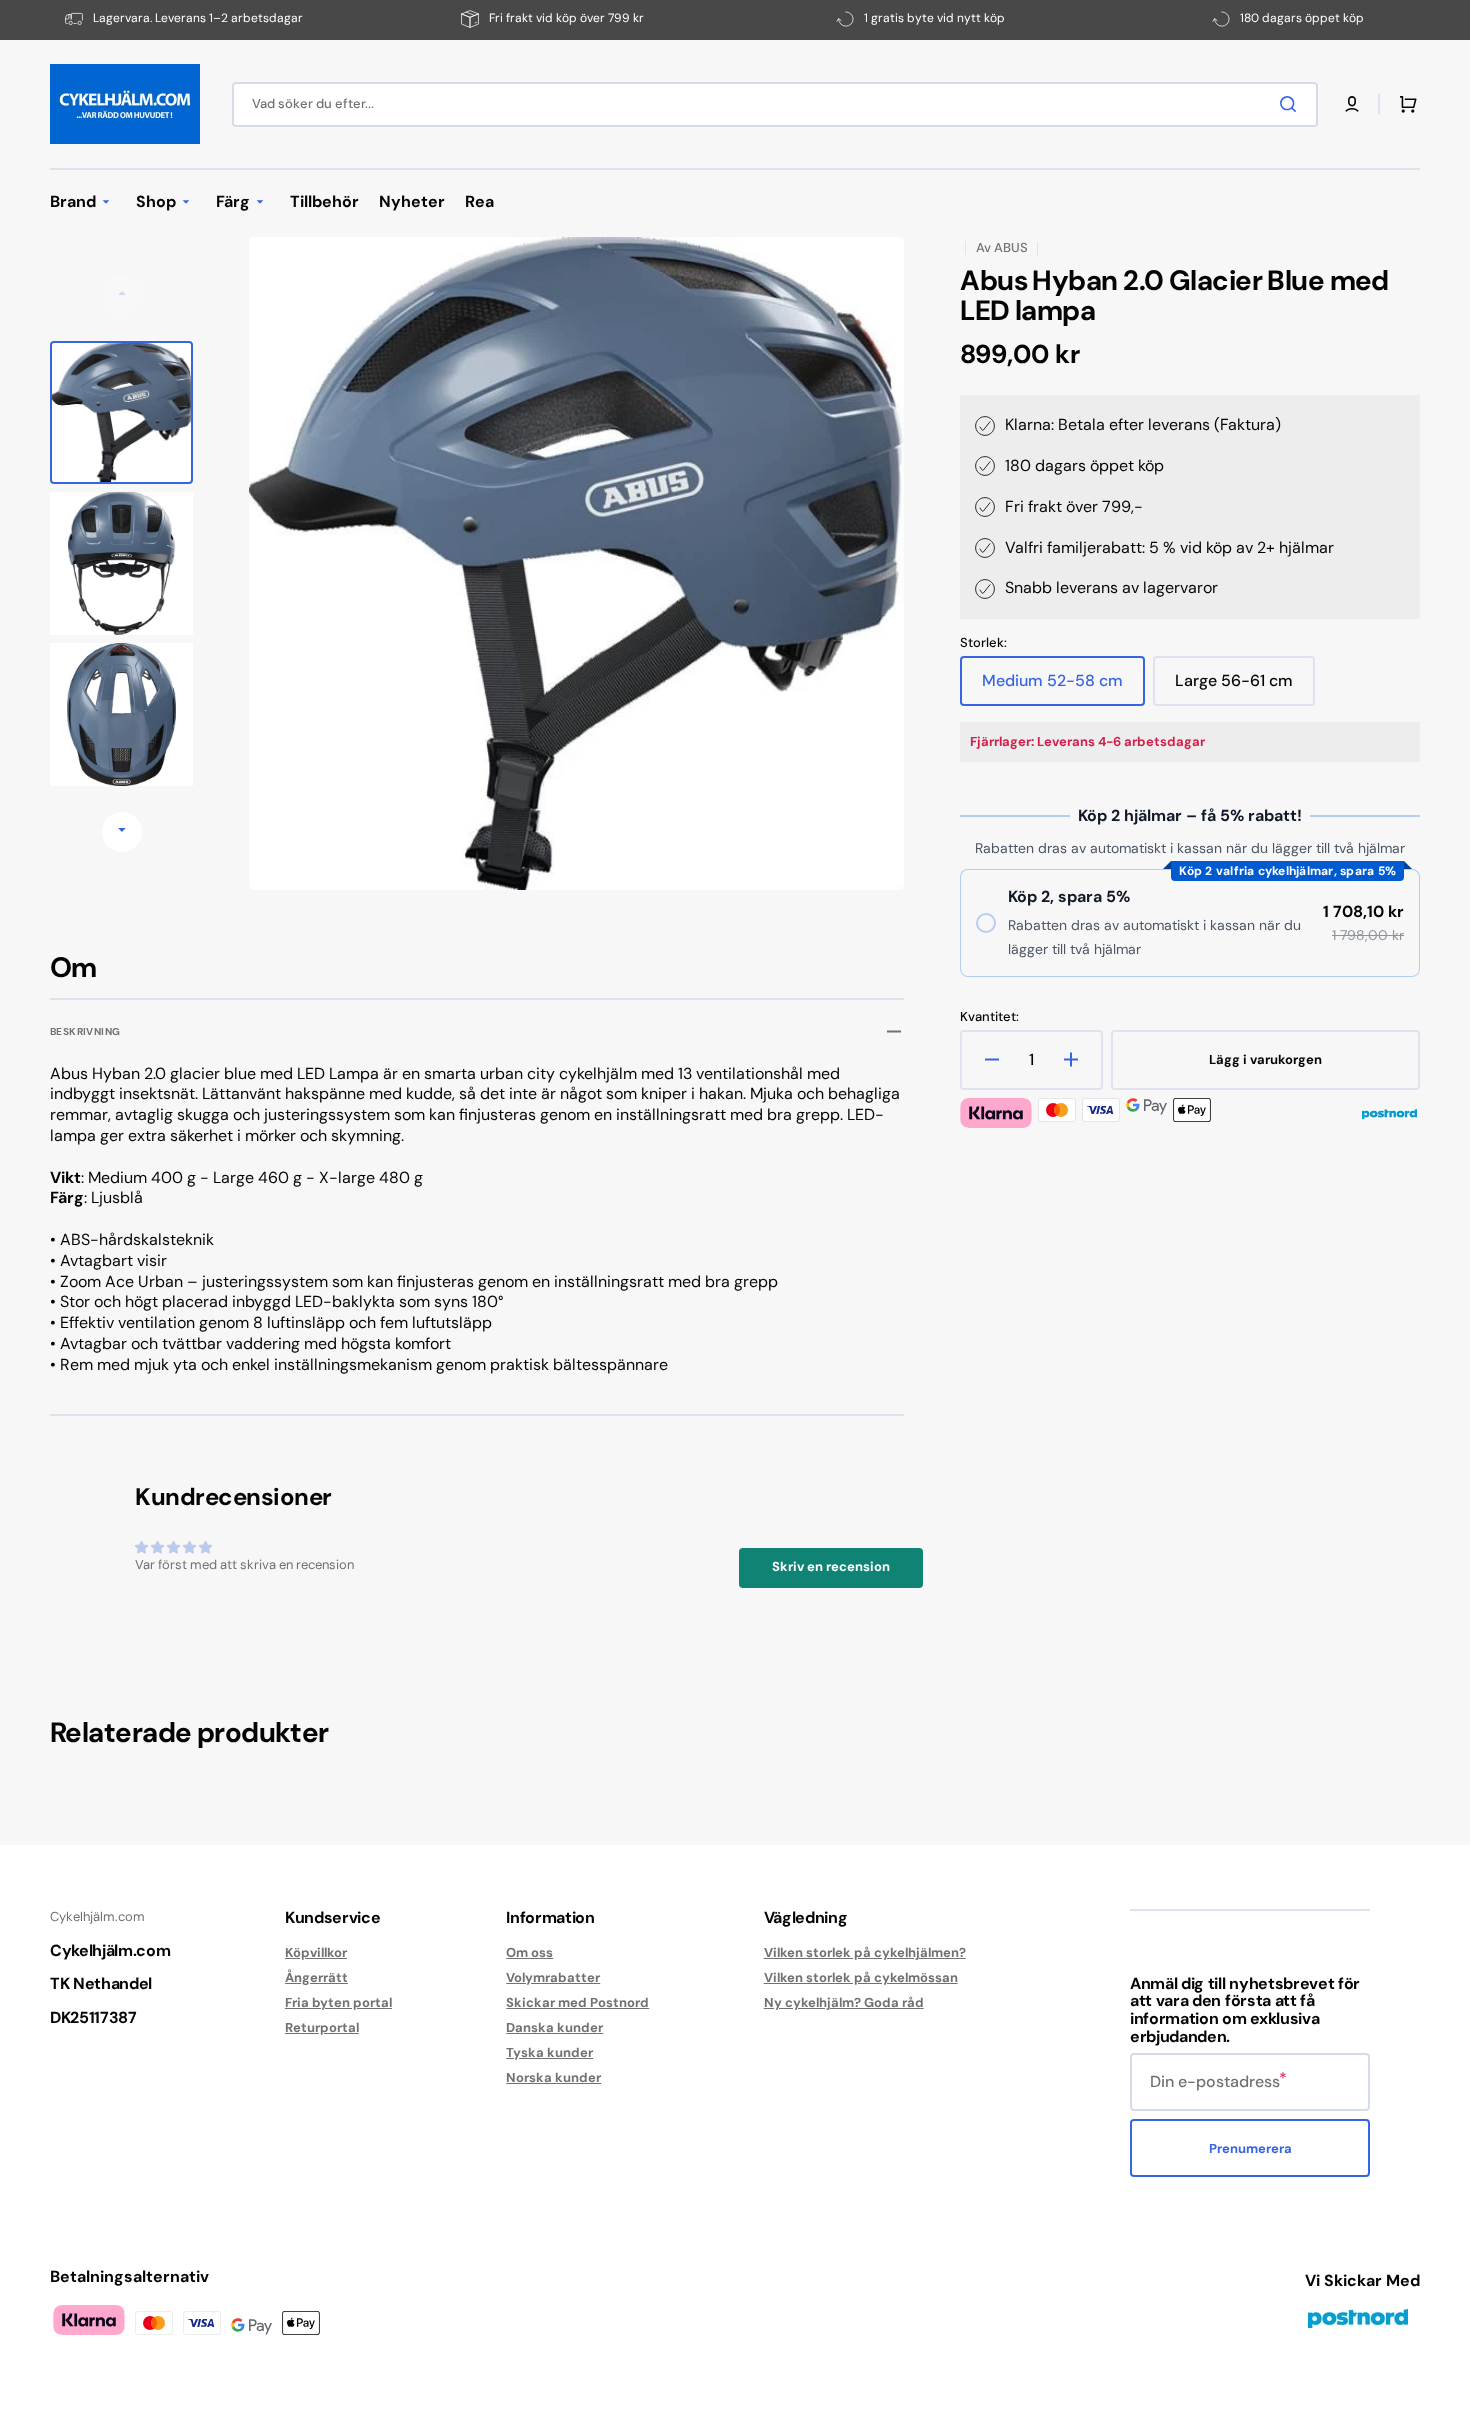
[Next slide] (122, 832)
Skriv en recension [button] (831, 1566)
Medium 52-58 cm (1052, 688)
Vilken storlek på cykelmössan (861, 1977)
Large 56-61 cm (1240, 688)
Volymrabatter (553, 1977)
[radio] (1190, 923)
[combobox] (775, 104)
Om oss (529, 1953)
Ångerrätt (316, 1977)
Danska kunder (554, 2027)
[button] (1352, 104)
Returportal (322, 2027)
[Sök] (1292, 104)
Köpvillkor (316, 1953)
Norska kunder (553, 2077)
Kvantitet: (989, 1017)
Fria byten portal (338, 2002)
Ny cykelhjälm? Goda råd (844, 2002)
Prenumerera (1250, 2148)
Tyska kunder (549, 2052)
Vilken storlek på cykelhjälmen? (865, 1953)
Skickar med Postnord (577, 2002)
